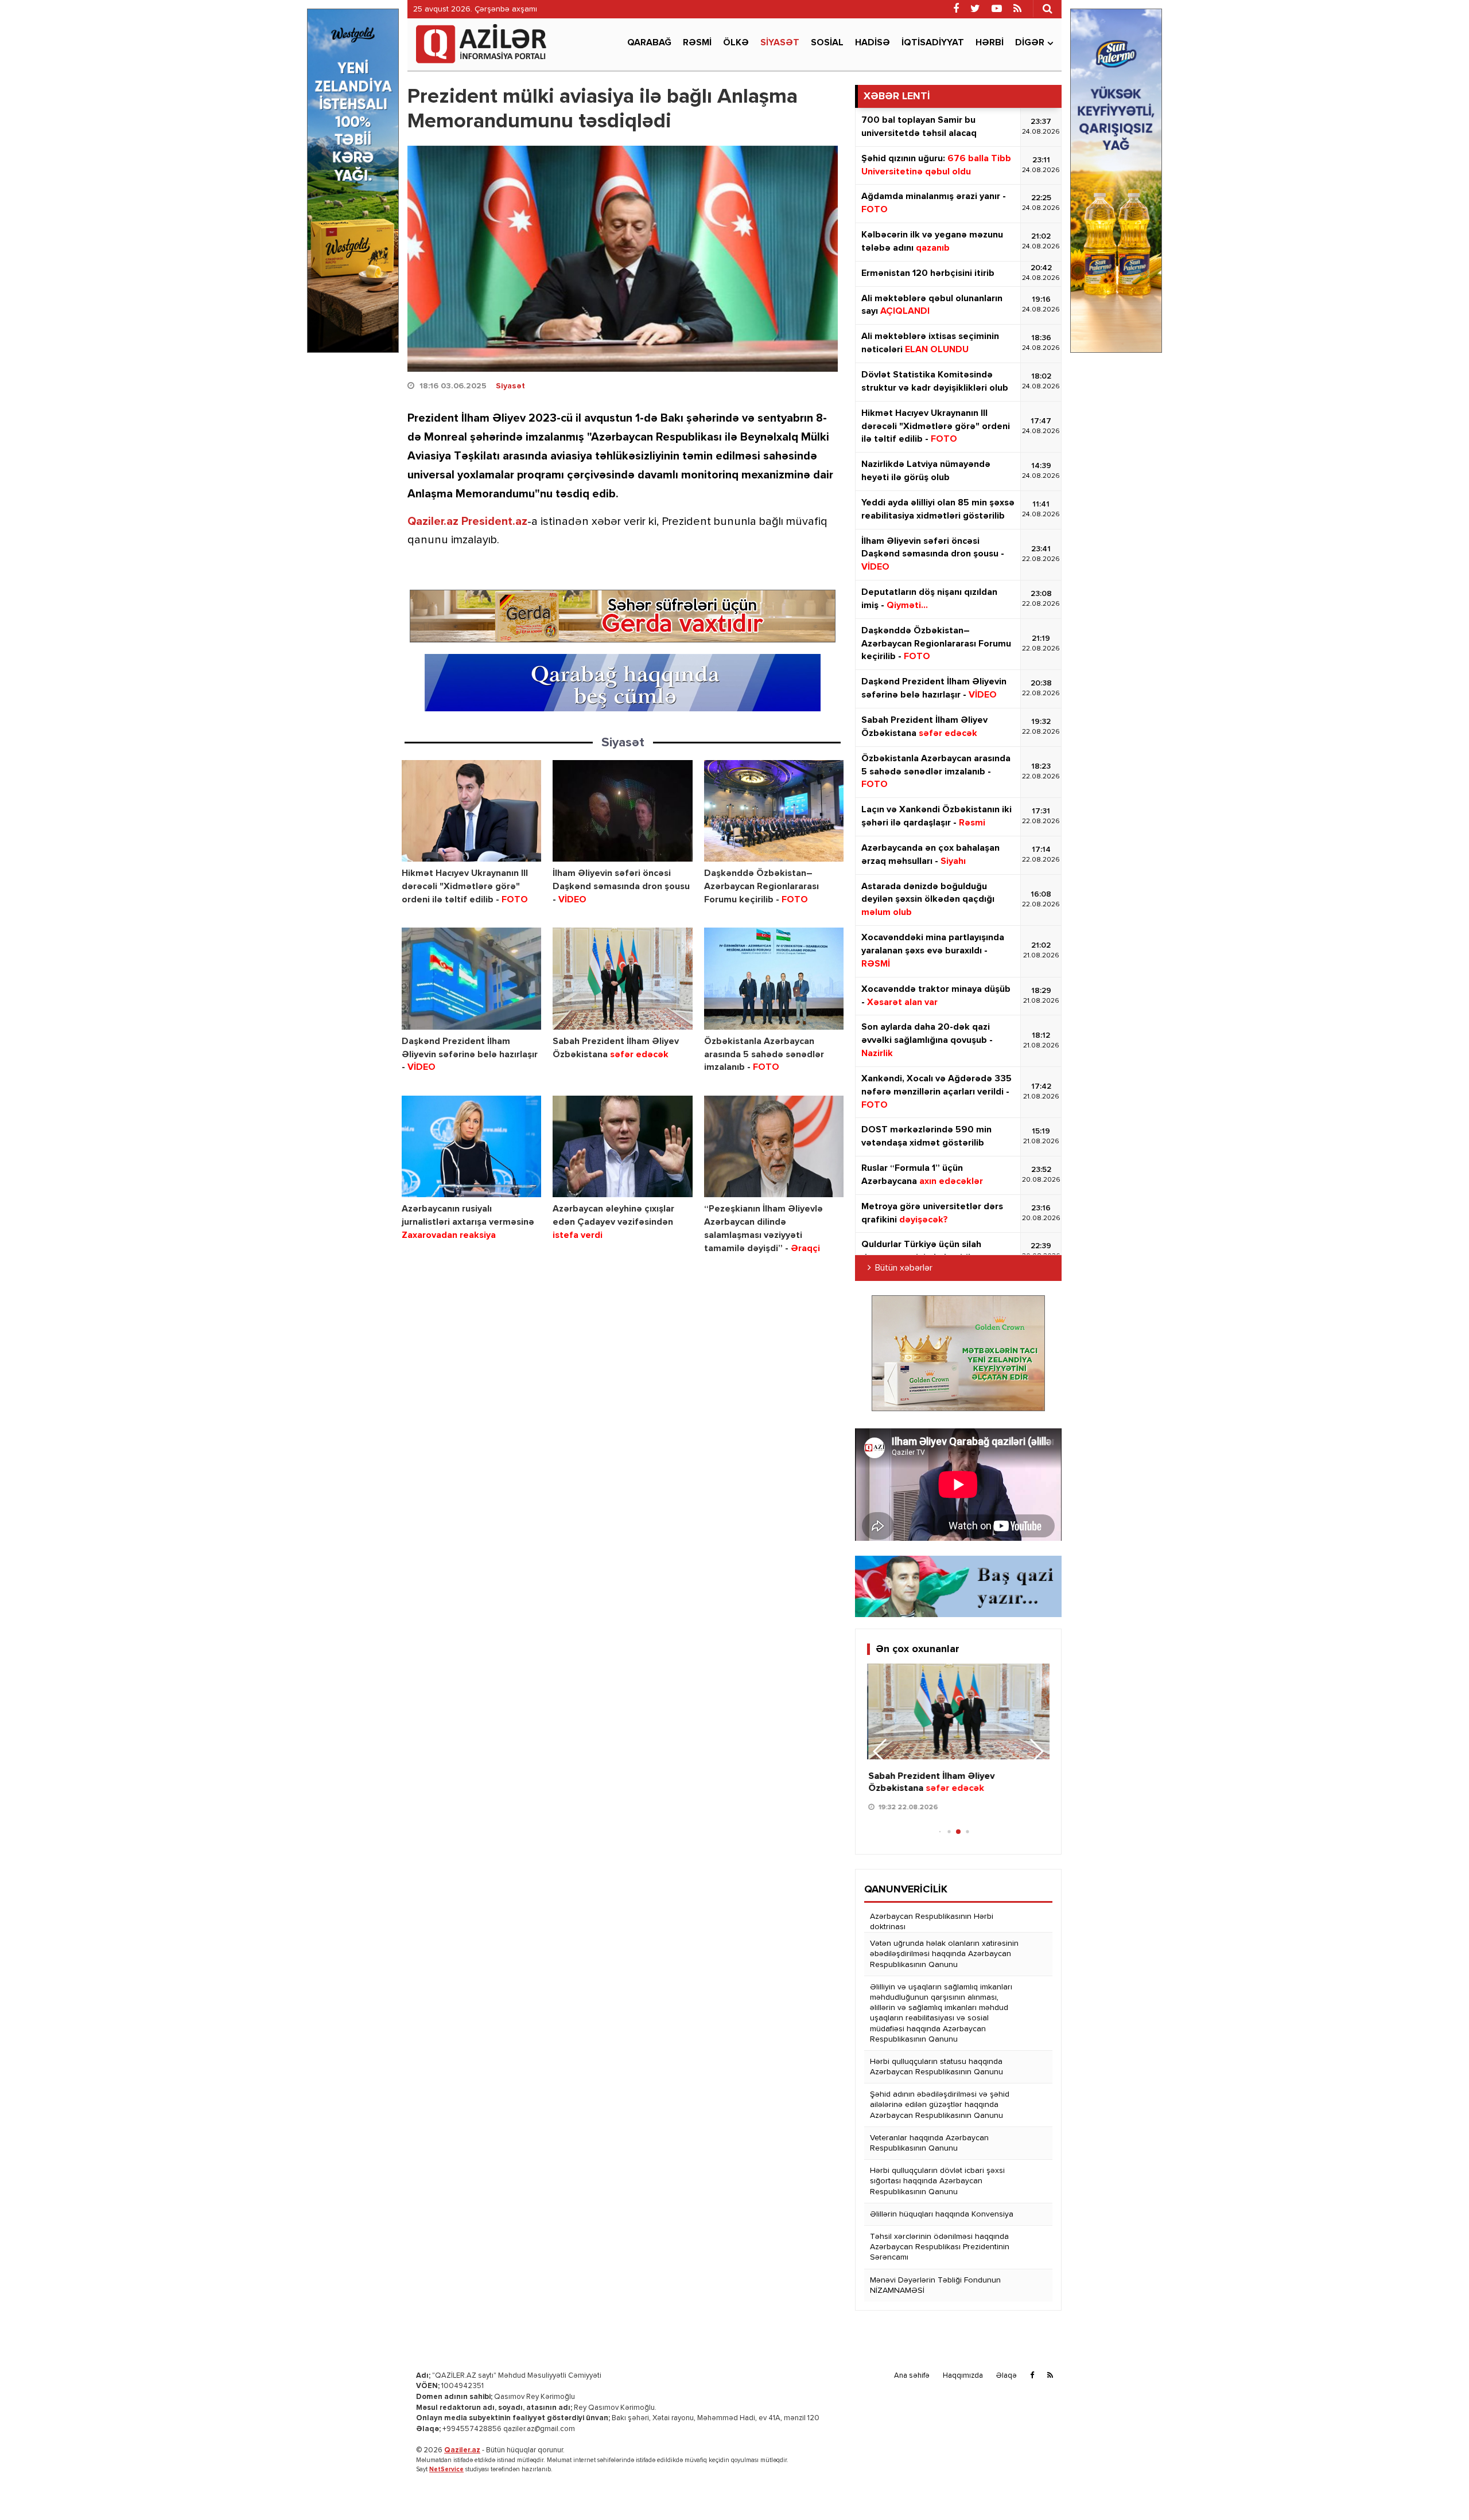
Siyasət (780, 43)
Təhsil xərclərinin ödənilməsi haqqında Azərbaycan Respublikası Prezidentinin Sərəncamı (940, 2247)
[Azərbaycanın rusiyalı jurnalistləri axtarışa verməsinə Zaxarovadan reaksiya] (471, 1146)
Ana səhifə (912, 2376)
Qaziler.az (433, 521)
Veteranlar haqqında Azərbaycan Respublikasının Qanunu (929, 2143)
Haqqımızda (963, 2376)
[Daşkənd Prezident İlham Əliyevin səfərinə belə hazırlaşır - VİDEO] (471, 978)
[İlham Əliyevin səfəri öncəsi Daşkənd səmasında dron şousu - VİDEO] (622, 811)
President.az (494, 521)
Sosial (827, 43)
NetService (446, 2469)
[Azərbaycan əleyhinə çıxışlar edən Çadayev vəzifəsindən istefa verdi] (622, 1146)
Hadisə (873, 43)
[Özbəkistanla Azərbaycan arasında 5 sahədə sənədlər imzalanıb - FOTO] (774, 978)
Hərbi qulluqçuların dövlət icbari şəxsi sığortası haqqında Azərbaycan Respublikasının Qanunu (937, 2181)
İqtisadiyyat (933, 43)
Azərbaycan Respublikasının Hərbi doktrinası (932, 1922)
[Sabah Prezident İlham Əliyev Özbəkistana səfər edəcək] (622, 978)
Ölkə (736, 43)
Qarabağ (649, 43)
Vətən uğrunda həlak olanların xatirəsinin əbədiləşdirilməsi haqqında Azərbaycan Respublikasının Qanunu (944, 1954)
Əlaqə (1006, 2376)
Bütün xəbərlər (904, 1268)
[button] (1036, 1751)
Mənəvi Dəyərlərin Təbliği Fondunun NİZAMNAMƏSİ (935, 2285)
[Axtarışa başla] (1047, 9)
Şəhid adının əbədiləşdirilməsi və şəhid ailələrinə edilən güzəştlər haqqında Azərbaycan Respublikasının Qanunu (940, 2105)
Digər (1030, 43)
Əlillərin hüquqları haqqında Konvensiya (942, 2214)
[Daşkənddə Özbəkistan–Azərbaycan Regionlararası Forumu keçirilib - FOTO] (774, 811)
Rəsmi (697, 43)
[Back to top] (1437, 2488)
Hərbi (990, 43)
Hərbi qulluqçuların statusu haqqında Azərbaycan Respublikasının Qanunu (936, 2067)
